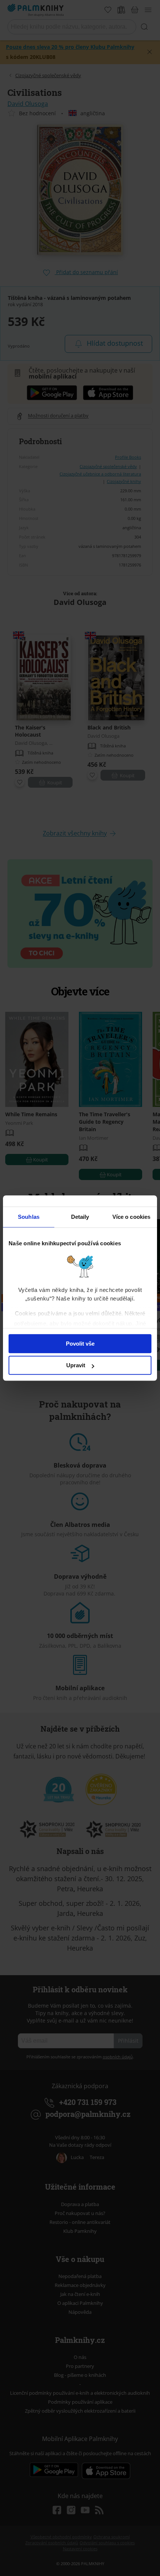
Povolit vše (80, 1344)
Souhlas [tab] (29, 1217)
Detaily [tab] (80, 1217)
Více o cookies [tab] (131, 1217)
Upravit (76, 1365)
